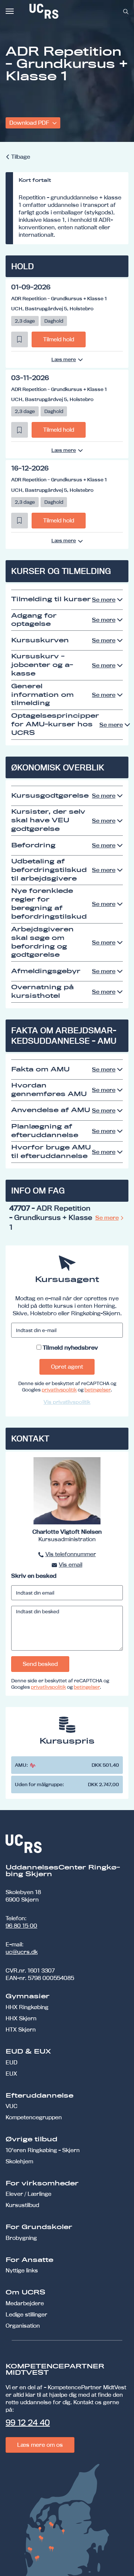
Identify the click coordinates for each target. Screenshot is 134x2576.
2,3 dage (25, 321)
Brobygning (21, 2238)
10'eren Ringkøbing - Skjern (43, 2150)
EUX (11, 2074)
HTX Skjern (21, 2029)
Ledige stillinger (26, 2314)
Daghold (54, 321)
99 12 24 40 (28, 2423)
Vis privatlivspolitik (67, 1402)
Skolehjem (19, 2161)
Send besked (40, 1664)
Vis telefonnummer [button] (71, 1554)
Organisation (23, 2326)
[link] (68, 11)
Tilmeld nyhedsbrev (70, 1348)
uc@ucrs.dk (22, 1952)
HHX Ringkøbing (27, 2007)
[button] (20, 339)
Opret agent (67, 1367)
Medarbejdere (25, 2303)
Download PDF (30, 123)
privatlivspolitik (59, 1390)
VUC (12, 2106)
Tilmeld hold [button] (59, 339)
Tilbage (21, 157)
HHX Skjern (21, 2018)
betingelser (98, 1390)
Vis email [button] (71, 1565)
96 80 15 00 (21, 1926)
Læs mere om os (40, 2445)
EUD (12, 2062)
